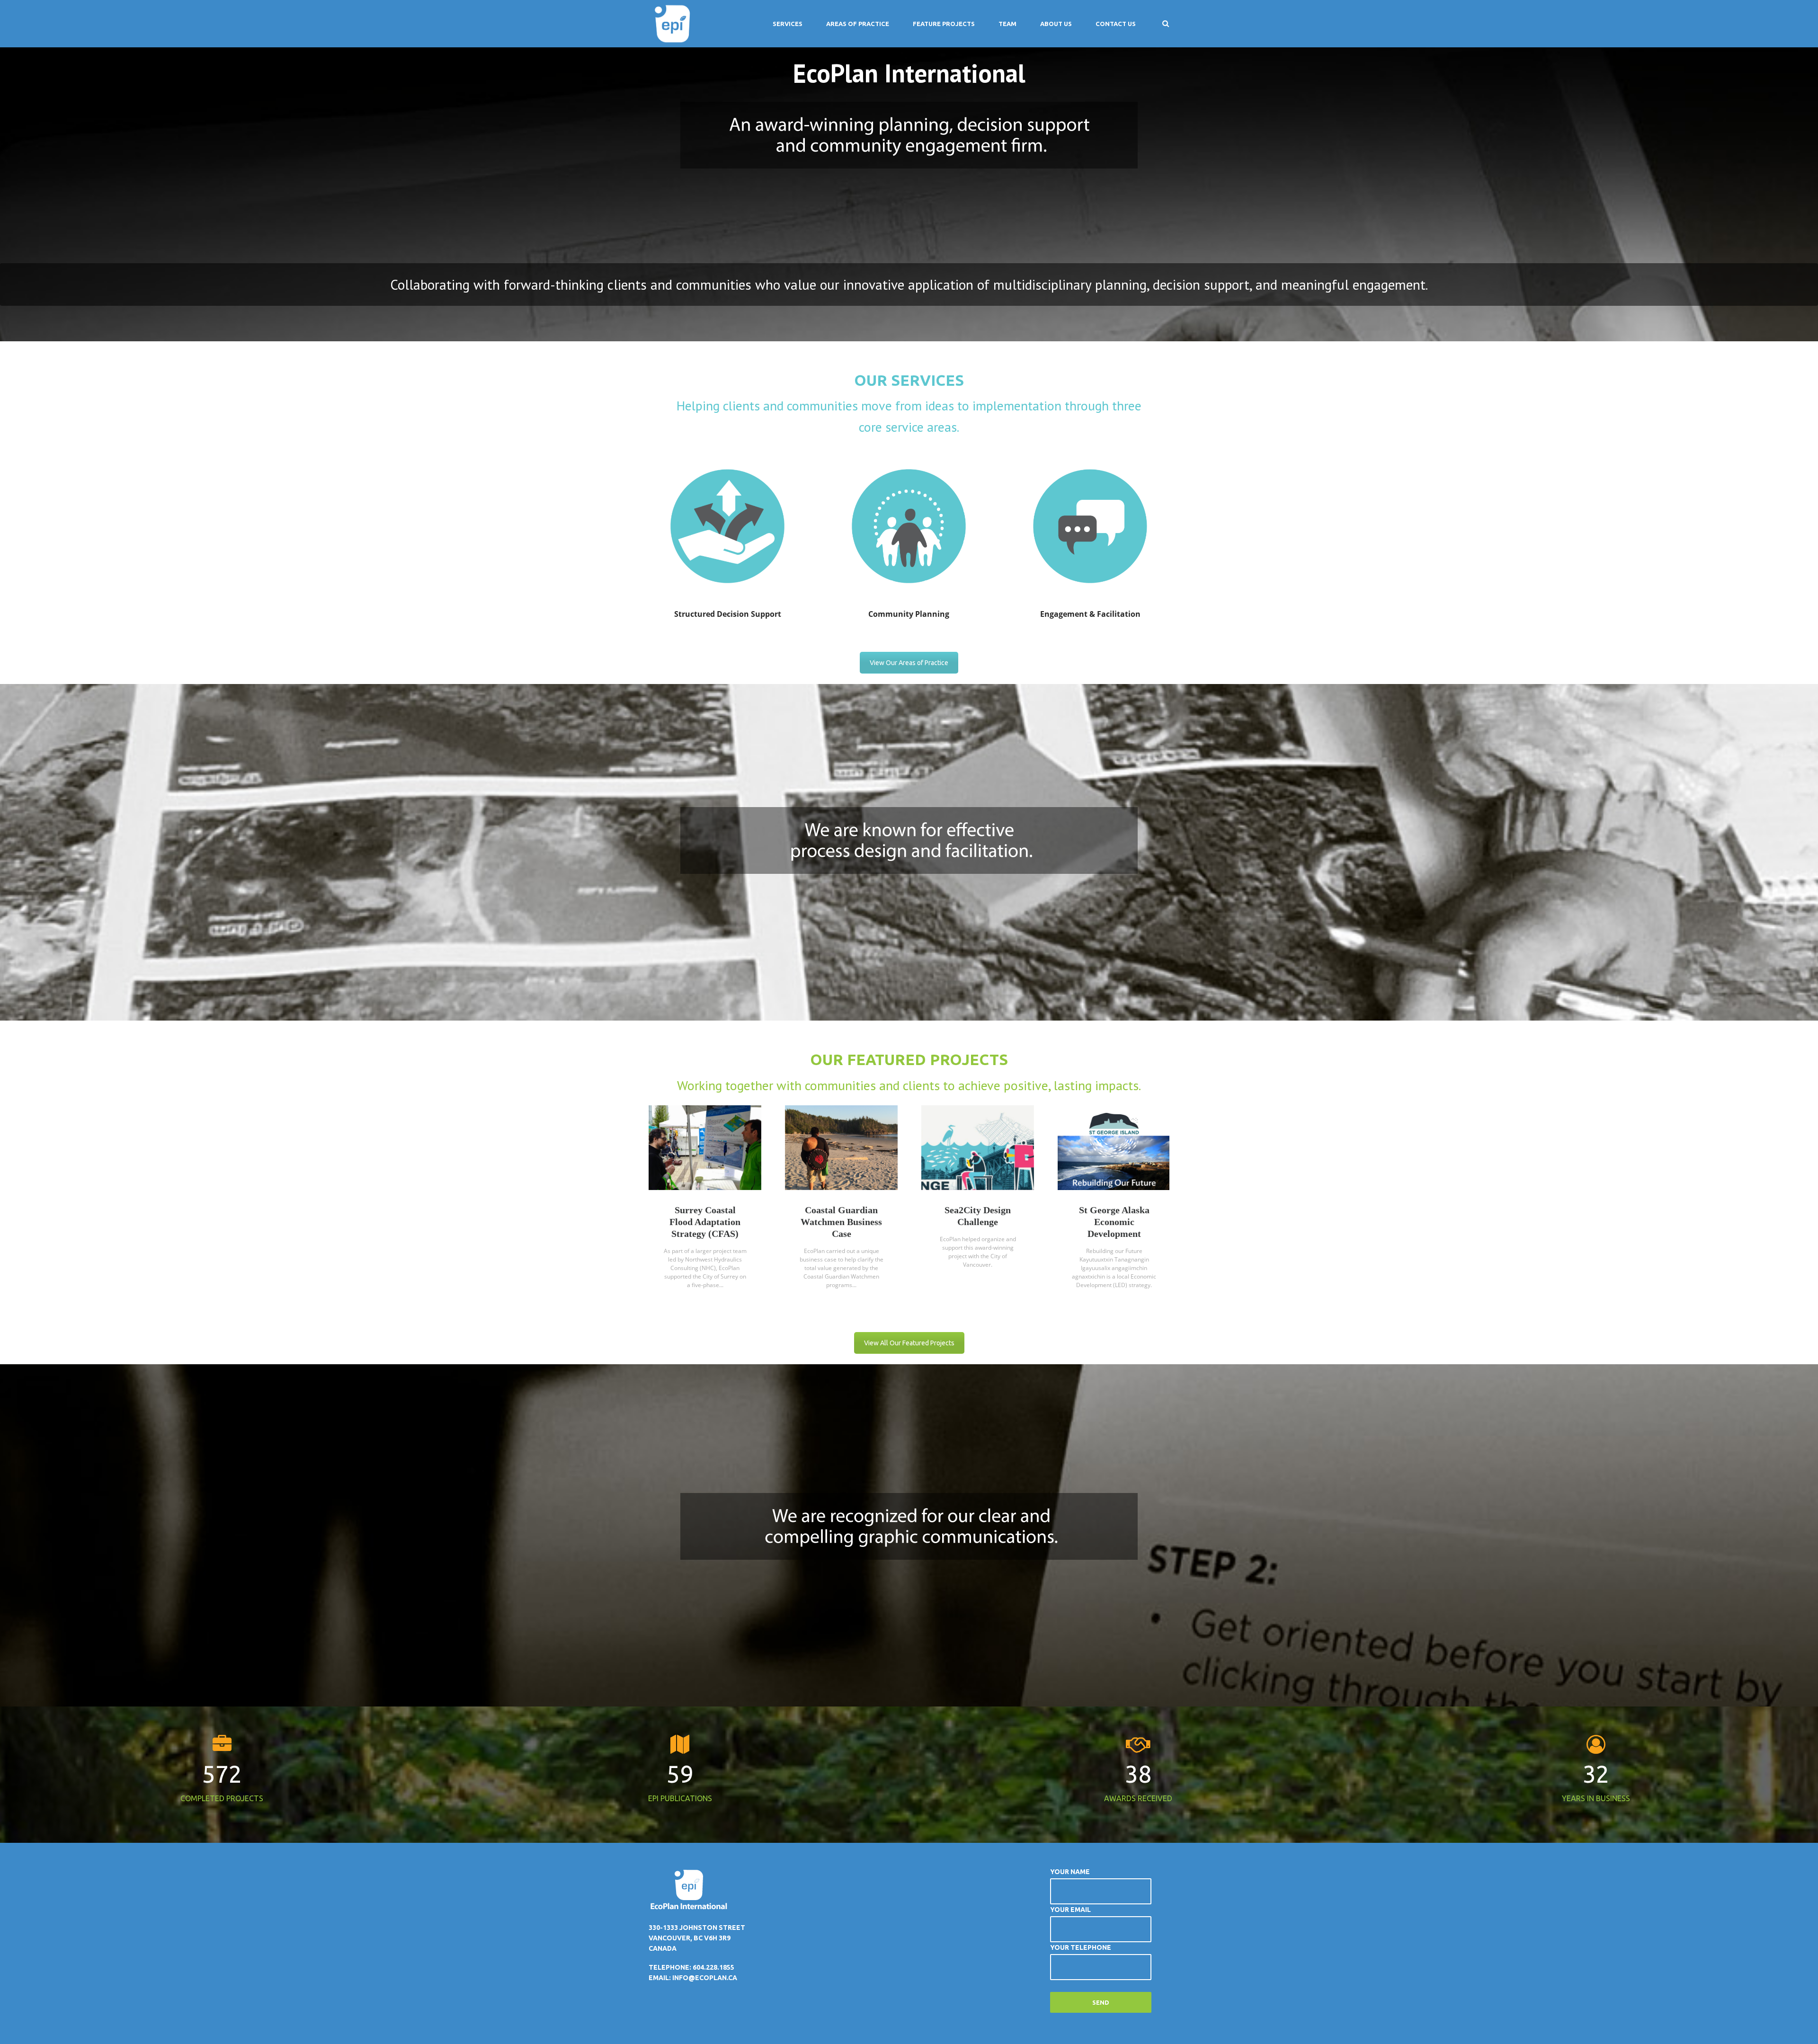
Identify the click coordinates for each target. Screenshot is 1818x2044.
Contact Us (1116, 24)
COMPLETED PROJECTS (222, 1798)
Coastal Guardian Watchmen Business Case (841, 1222)
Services (788, 24)
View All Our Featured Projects (909, 1343)
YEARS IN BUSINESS (1596, 1798)
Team (1007, 24)
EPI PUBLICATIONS (680, 1798)
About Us (1056, 24)
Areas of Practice (858, 24)
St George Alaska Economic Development (1114, 1222)
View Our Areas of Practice (909, 663)
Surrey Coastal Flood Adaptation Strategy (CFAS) (705, 1222)
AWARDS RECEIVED (1138, 1798)
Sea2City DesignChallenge (978, 1216)
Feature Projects (944, 24)
